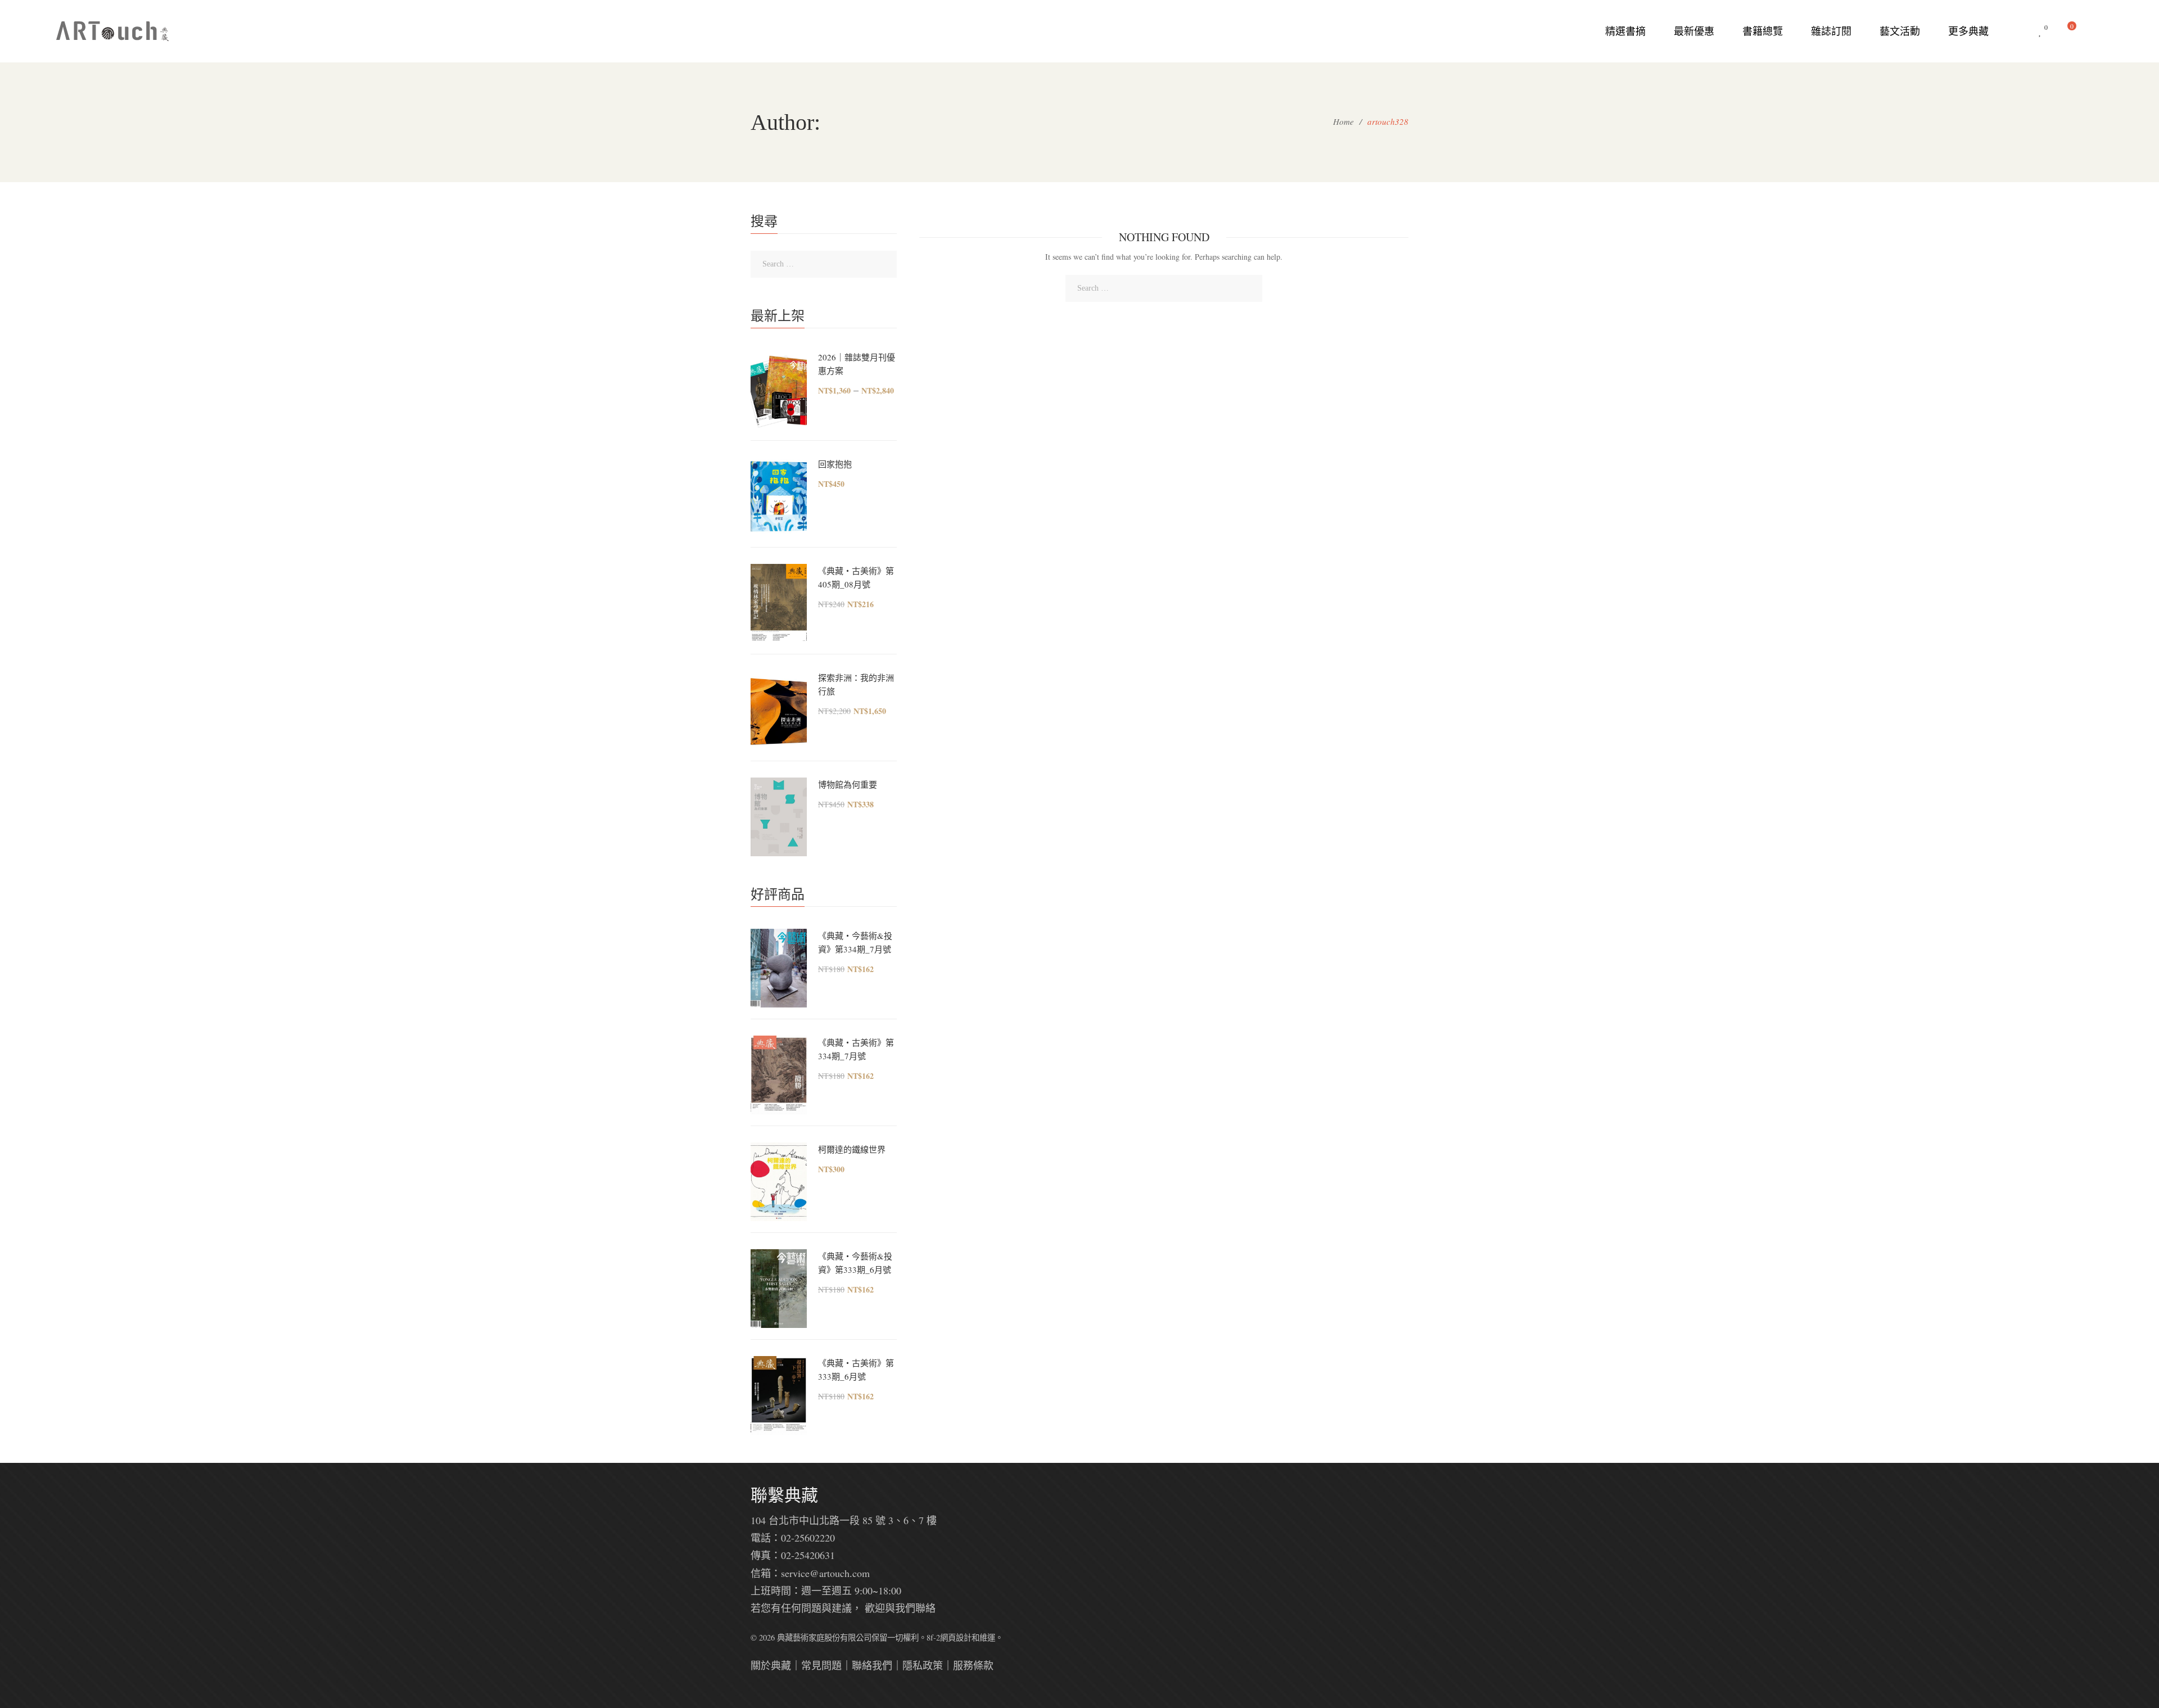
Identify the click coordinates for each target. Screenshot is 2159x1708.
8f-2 (933, 1637)
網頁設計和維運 (968, 1637)
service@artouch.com (825, 1573)
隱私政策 (923, 1665)
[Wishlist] (2040, 31)
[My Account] (2097, 31)
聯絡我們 (872, 1665)
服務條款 (973, 1665)
